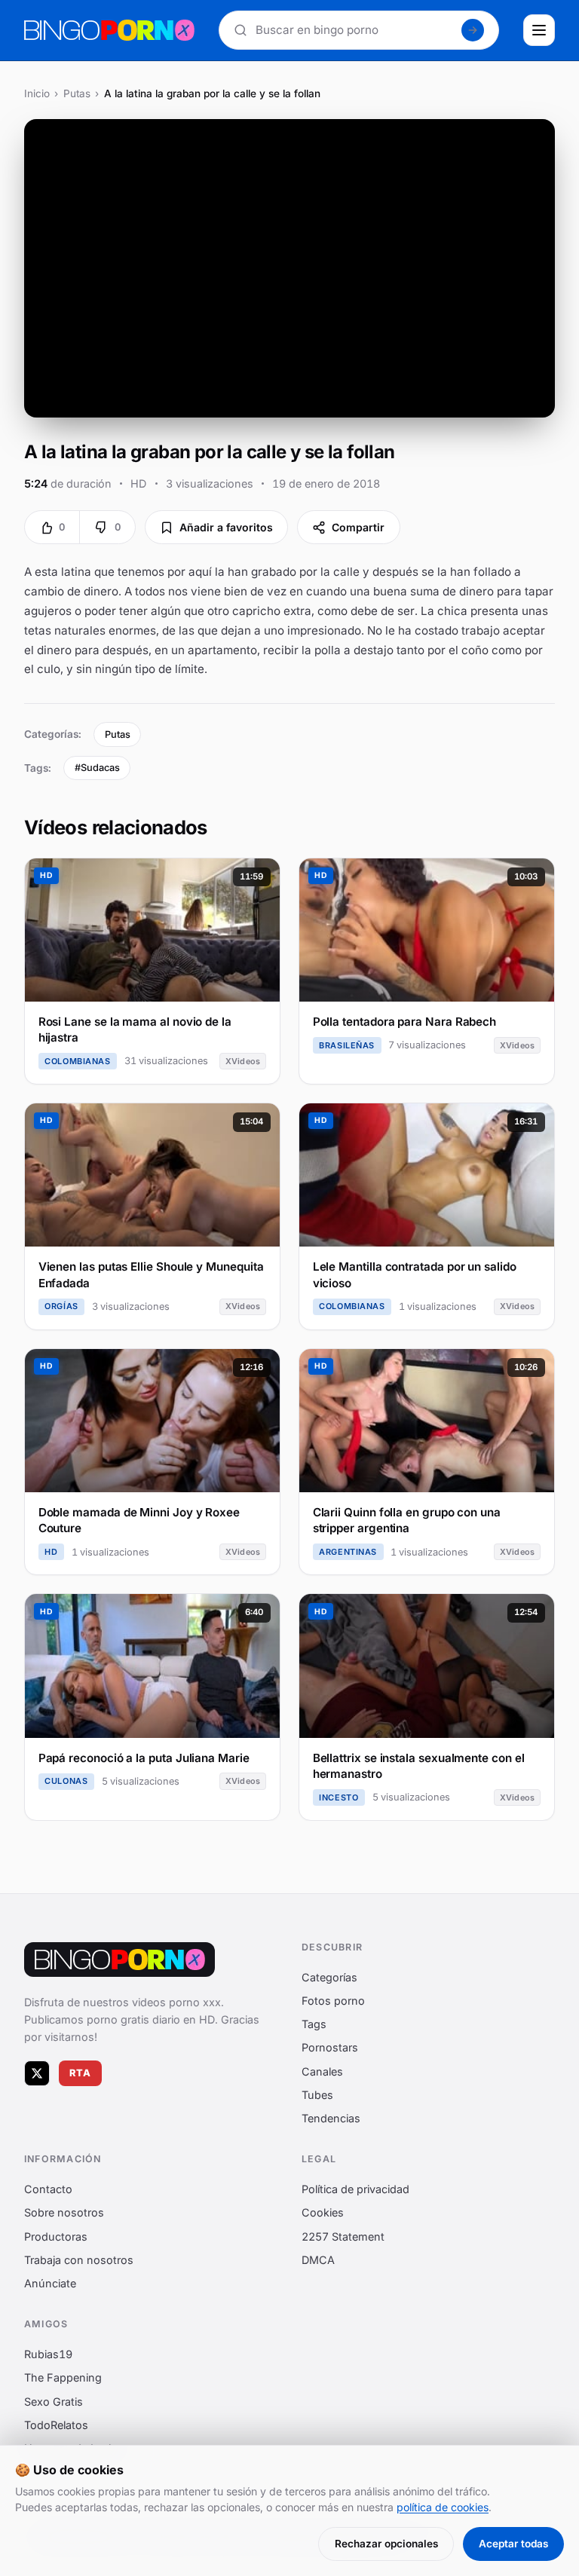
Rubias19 (48, 2354)
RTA (81, 2073)
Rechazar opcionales (386, 2544)
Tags (314, 2024)
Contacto (48, 2189)
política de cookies (443, 2507)
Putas (77, 93)
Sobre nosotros (64, 2213)
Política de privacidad (355, 2189)
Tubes (317, 2095)
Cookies (323, 2213)
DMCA (318, 2260)
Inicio (37, 93)
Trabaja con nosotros (79, 2260)
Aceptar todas (513, 2544)
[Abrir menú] (539, 30)
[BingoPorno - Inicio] (109, 30)
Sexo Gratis (54, 2402)
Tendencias (331, 2118)
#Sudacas (97, 768)
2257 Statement (343, 2236)
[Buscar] (473, 30)
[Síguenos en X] (37, 2073)
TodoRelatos (56, 2425)
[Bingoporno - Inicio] (119, 1960)
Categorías (329, 1977)
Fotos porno (333, 2001)
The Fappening (63, 2377)
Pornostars (330, 2048)
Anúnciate (50, 2283)
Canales (322, 2071)
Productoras (56, 2236)
